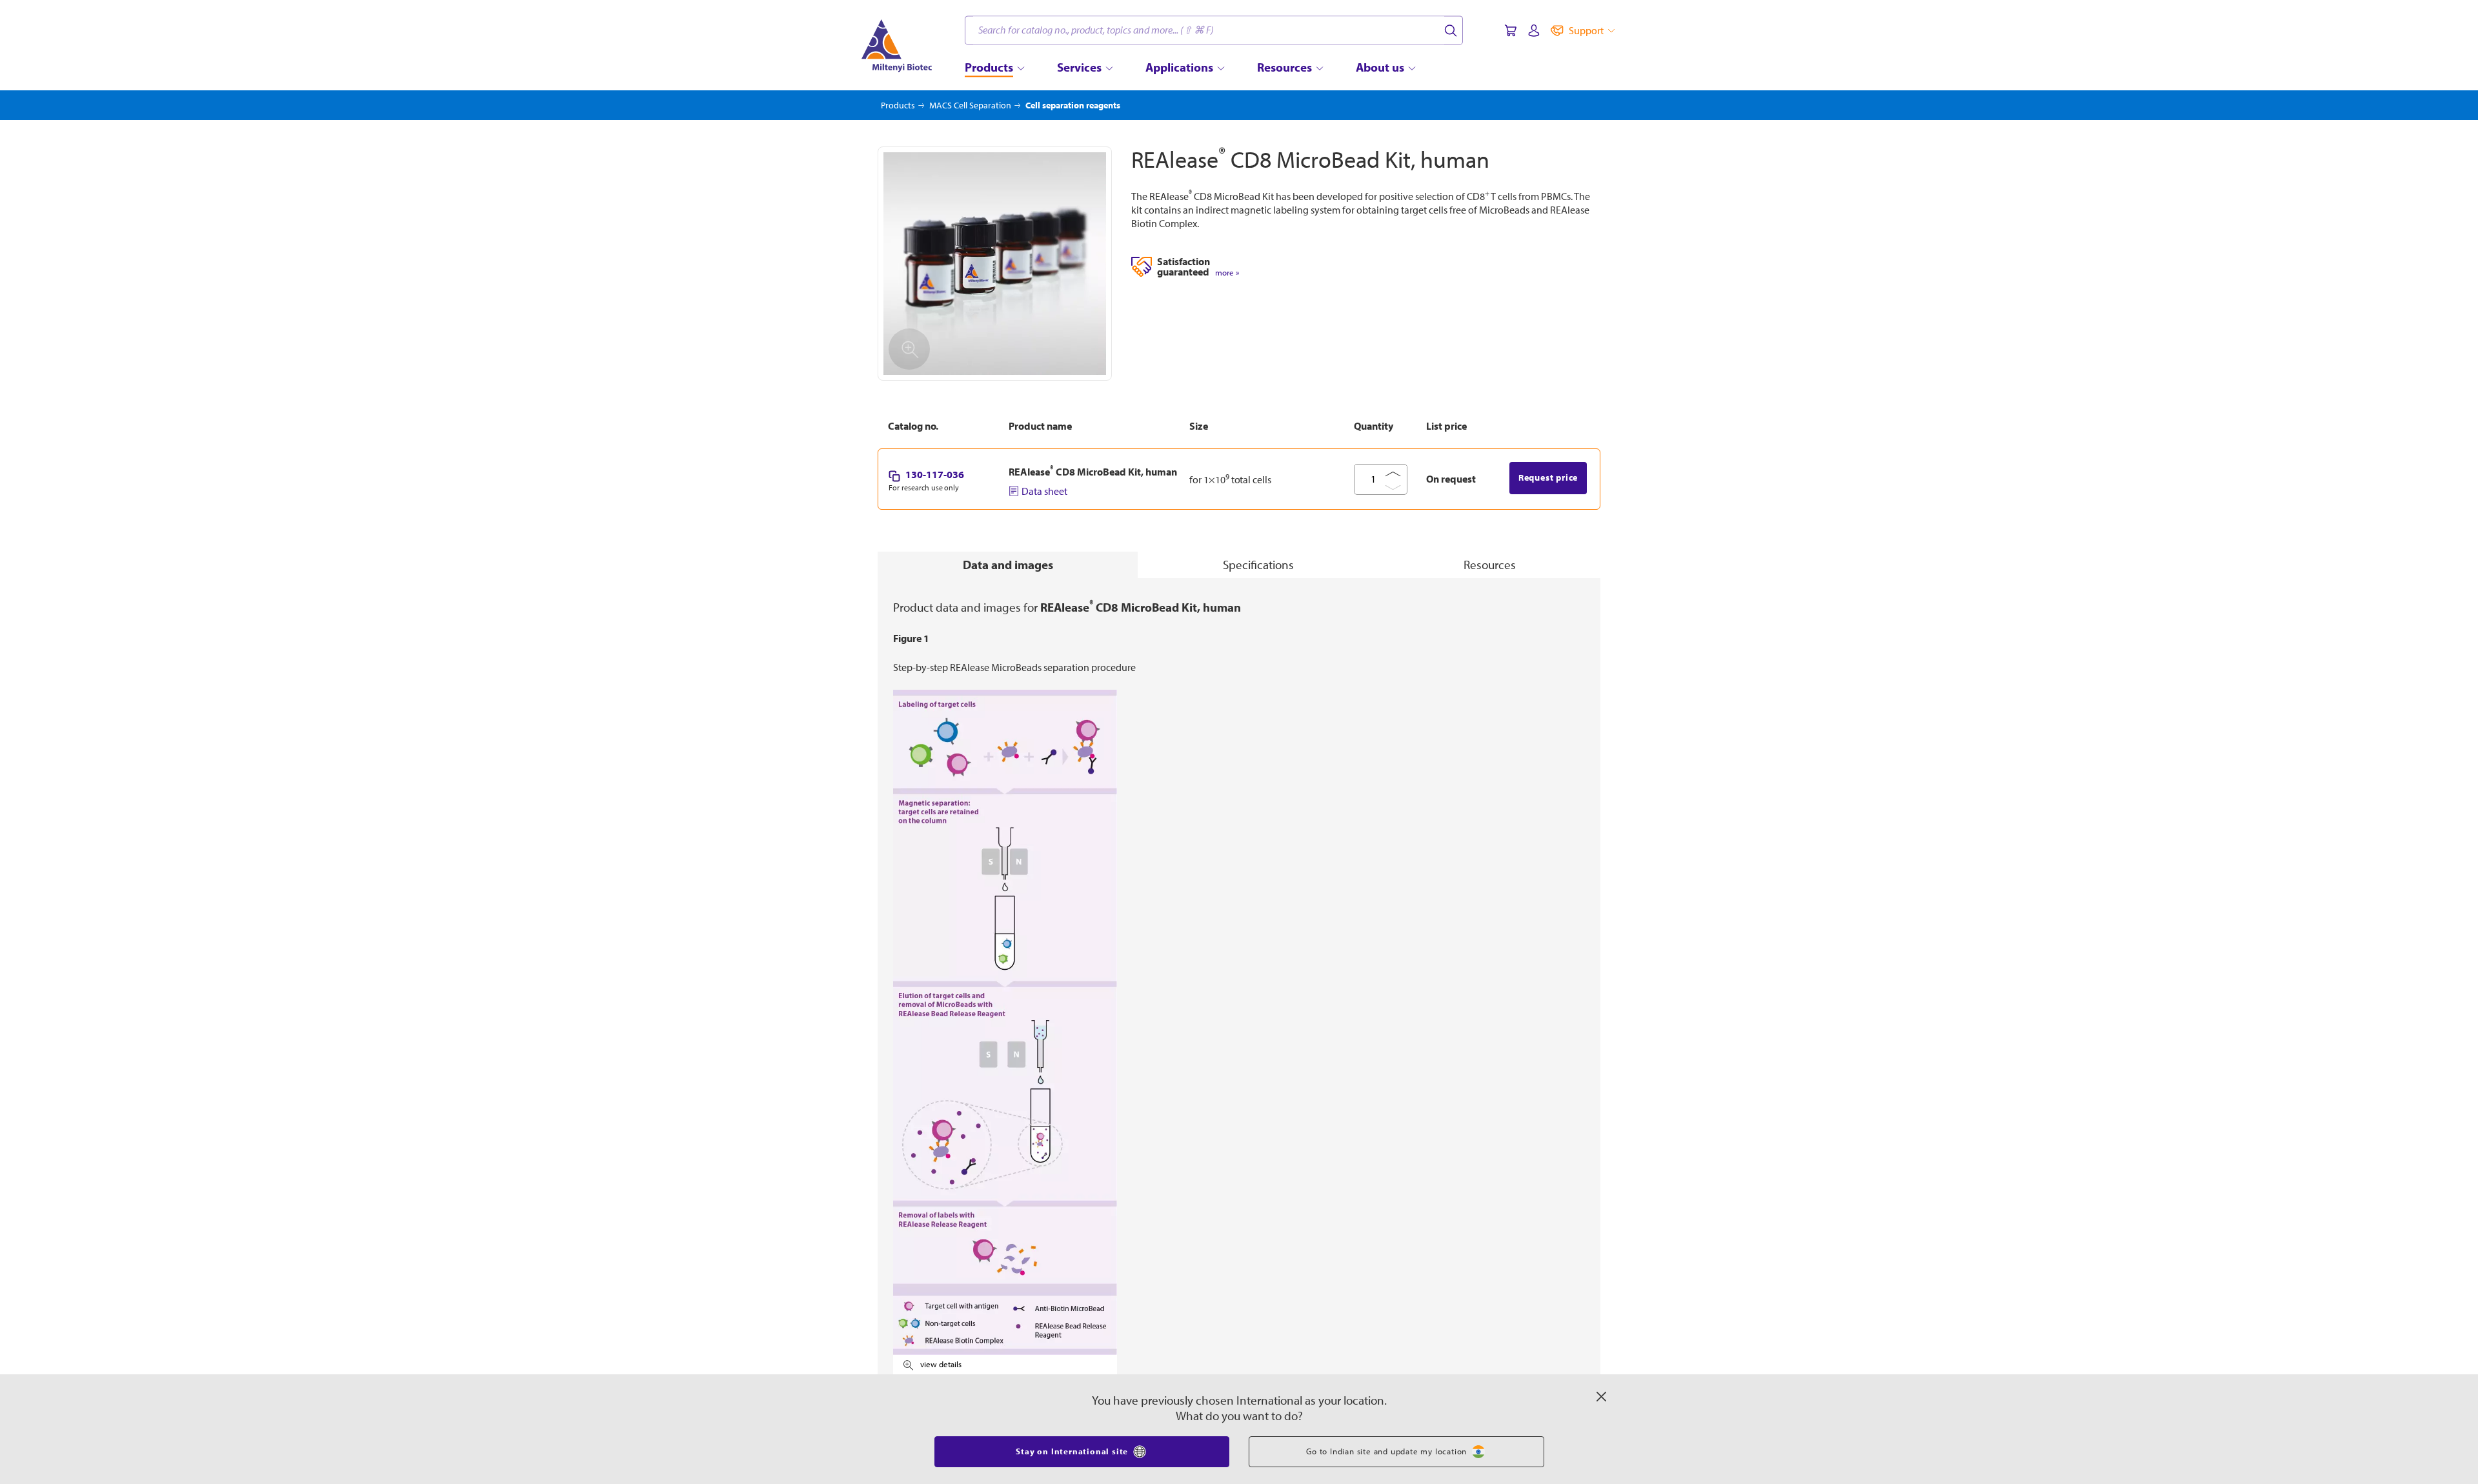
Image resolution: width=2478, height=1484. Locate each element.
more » (1227, 273)
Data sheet (1044, 491)
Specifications (1258, 565)
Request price (1548, 477)
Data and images (1008, 565)
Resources (1490, 565)
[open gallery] (995, 264)
